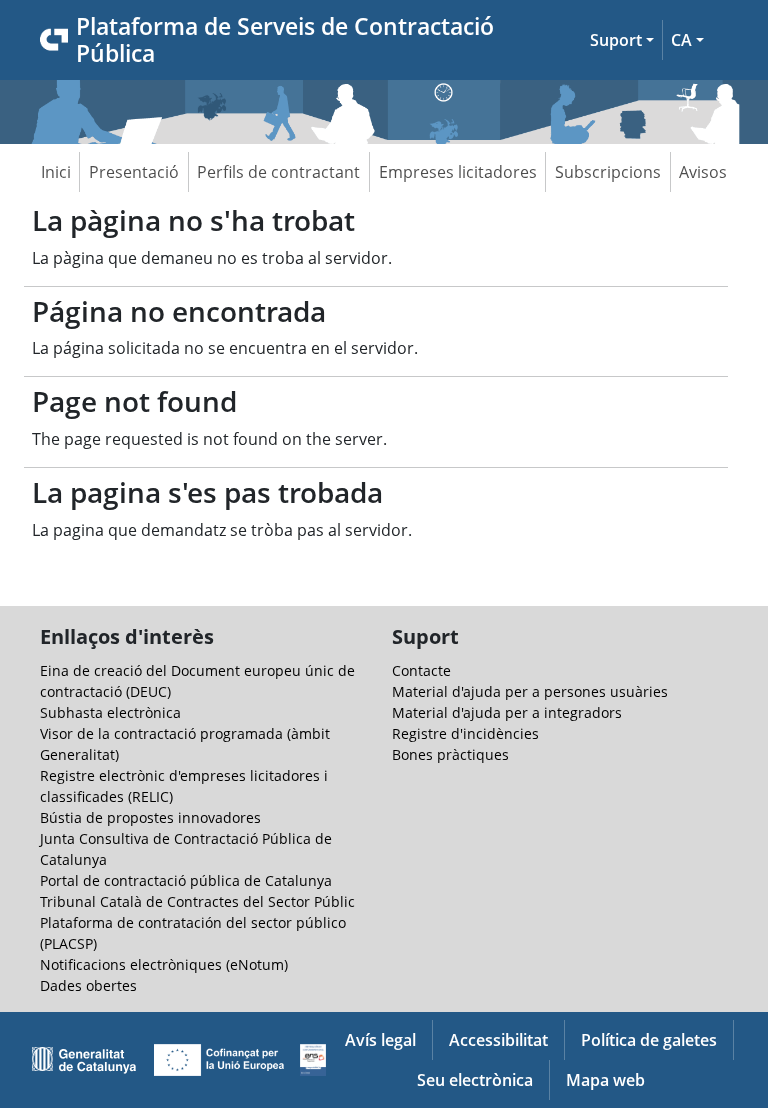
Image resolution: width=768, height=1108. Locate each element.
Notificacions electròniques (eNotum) (164, 964)
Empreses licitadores (458, 172)
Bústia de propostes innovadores (150, 817)
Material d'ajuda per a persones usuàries (530, 691)
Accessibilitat (498, 1040)
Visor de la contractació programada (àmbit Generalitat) (185, 744)
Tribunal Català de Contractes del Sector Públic (197, 901)
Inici (56, 172)
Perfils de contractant (278, 172)
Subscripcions (608, 172)
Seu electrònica (475, 1080)
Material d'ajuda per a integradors (507, 712)
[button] (622, 40)
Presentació (134, 172)
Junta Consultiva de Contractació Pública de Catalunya (186, 849)
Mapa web (605, 1080)
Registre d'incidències (465, 733)
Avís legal (380, 1040)
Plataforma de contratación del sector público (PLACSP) (193, 933)
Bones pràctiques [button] (450, 754)
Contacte (421, 670)
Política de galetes (649, 1040)
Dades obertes (88, 985)
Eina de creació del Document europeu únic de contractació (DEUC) (197, 681)
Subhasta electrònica (110, 712)
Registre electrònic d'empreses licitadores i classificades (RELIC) (184, 786)
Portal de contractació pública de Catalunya (186, 880)
